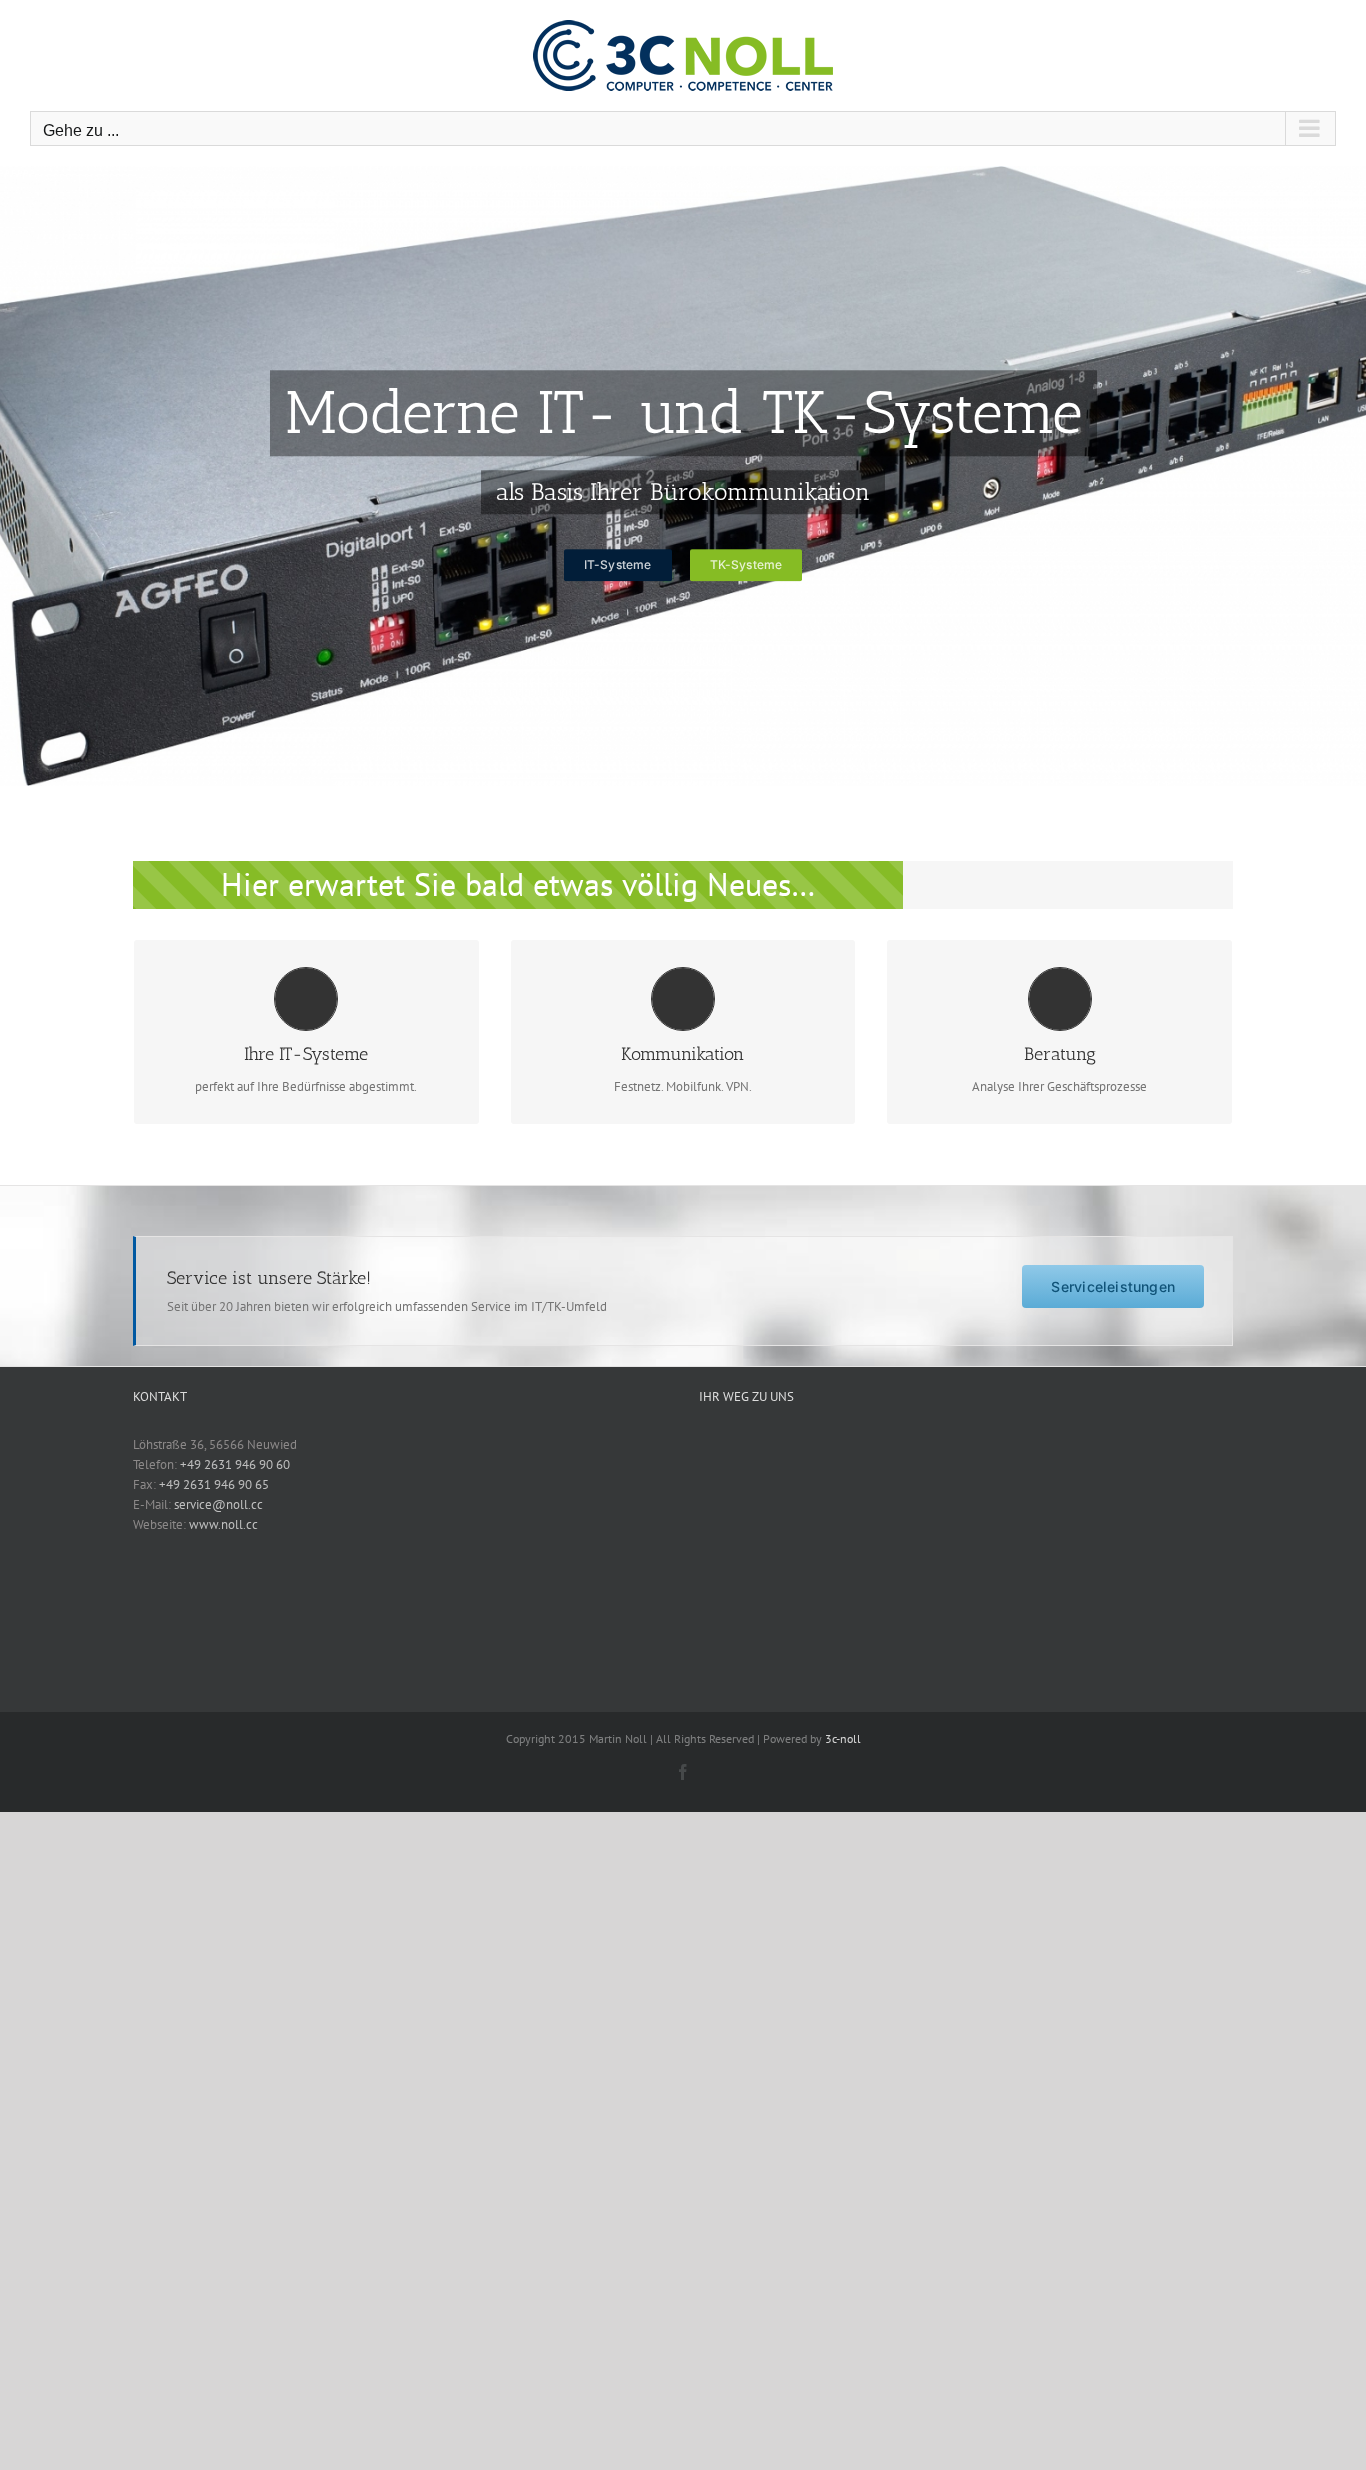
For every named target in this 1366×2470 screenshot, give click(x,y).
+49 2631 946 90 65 (214, 1484)
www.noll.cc (223, 1524)
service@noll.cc (218, 1504)
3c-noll (843, 1738)
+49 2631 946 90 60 (235, 1464)
